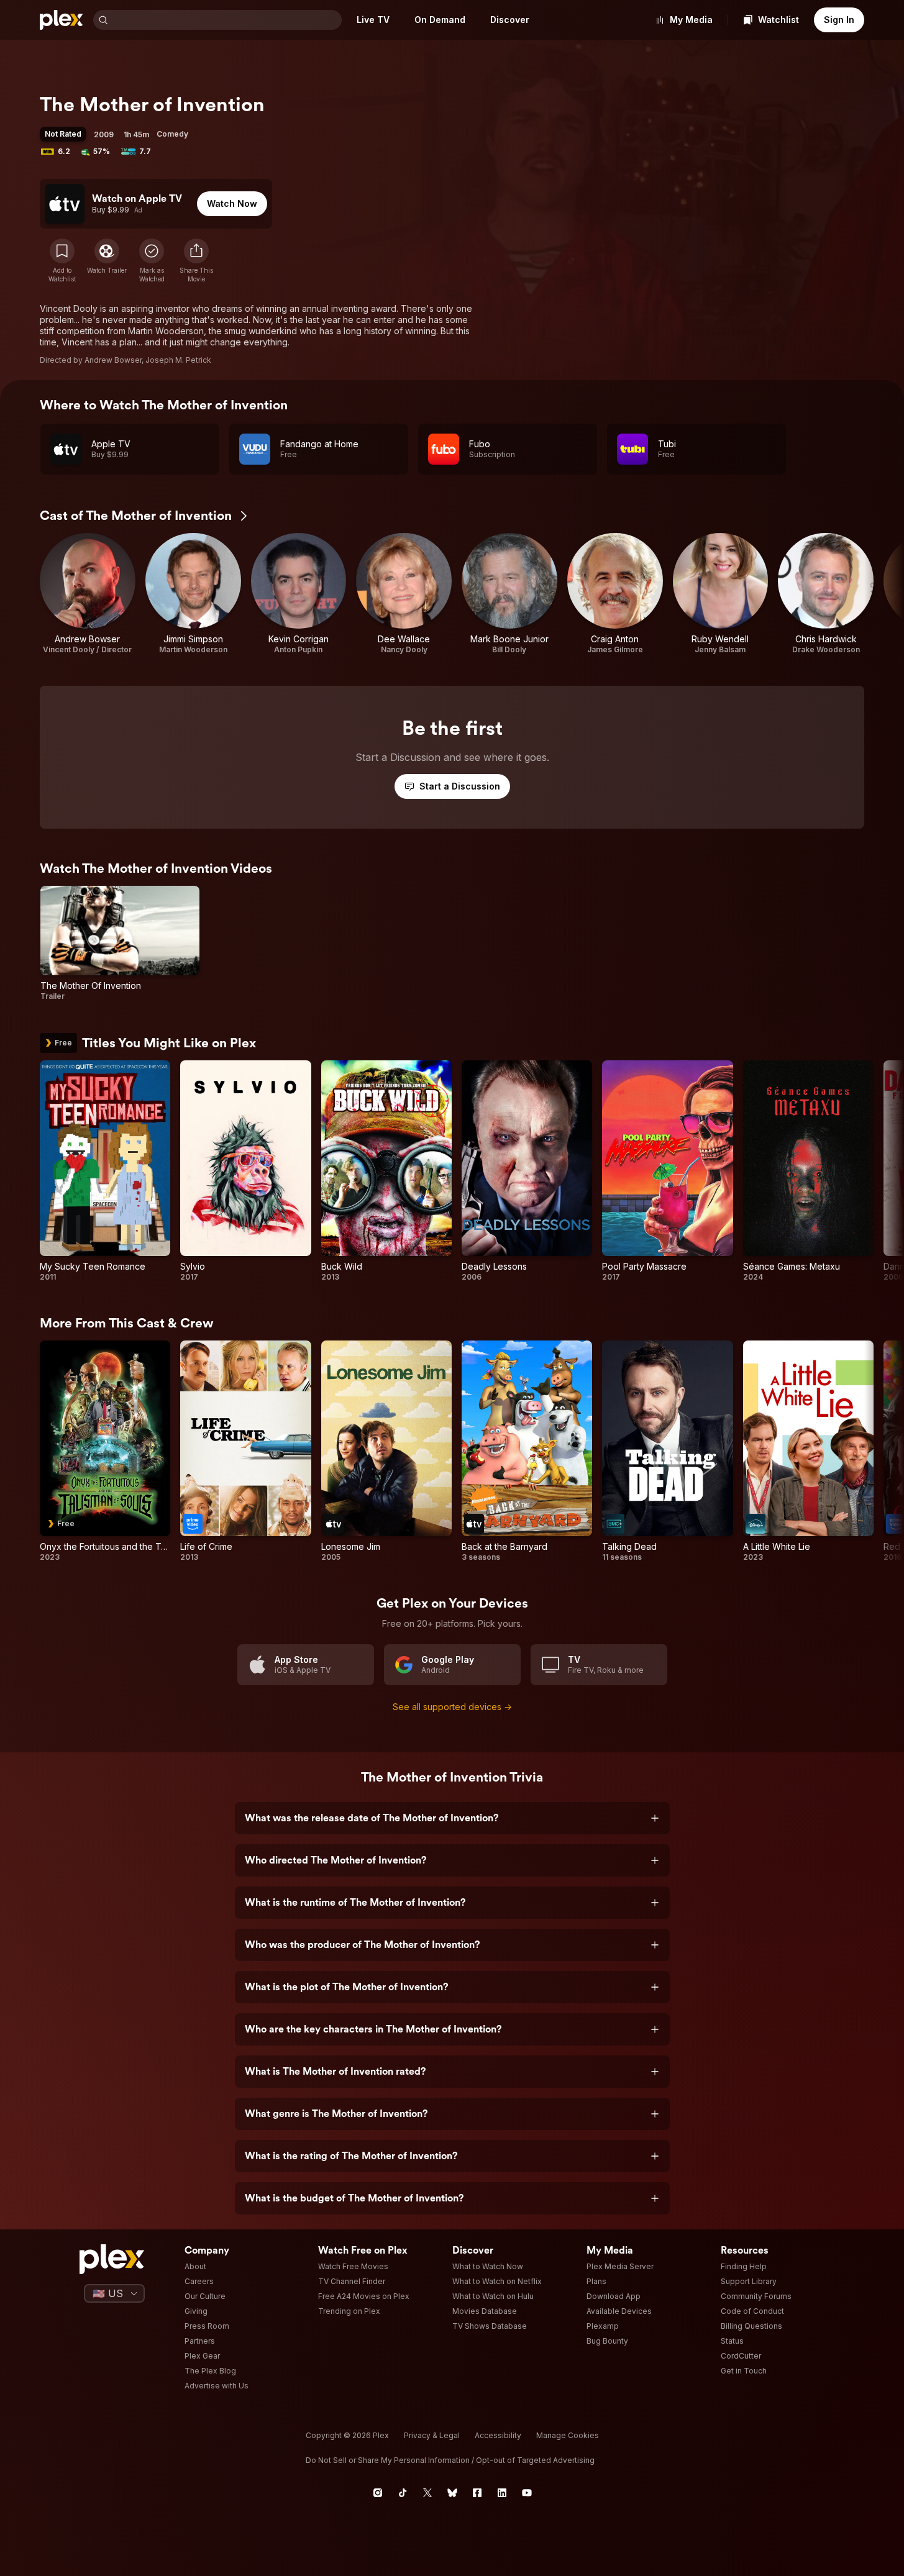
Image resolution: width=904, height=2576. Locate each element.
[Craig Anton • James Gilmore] (615, 594)
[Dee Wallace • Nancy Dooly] (404, 594)
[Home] (62, 20)
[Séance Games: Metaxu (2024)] (808, 1171)
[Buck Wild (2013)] (386, 1171)
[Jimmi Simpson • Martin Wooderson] (193, 594)
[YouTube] (527, 2493)
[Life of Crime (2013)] (245, 1451)
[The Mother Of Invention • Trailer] (120, 944)
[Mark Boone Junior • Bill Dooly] (509, 594)
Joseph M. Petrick (178, 360)
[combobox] (226, 20)
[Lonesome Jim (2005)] (386, 1451)
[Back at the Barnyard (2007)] (527, 1451)
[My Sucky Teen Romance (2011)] (105, 1171)
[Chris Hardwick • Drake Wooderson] (826, 594)
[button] (196, 261)
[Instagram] (378, 2493)
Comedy (172, 134)
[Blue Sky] (452, 2493)
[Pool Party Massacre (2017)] (667, 1171)
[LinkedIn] (502, 2493)
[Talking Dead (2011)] (667, 1451)
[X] (427, 2493)
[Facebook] (477, 2493)
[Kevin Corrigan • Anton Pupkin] (299, 594)
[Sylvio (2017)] (245, 1171)
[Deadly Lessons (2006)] (527, 1171)
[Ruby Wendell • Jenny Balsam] (721, 594)
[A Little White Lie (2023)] (808, 1451)
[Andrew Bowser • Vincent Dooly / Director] (88, 594)
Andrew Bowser (113, 360)
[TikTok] (403, 2493)
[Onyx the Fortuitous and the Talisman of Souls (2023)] (105, 1451)
